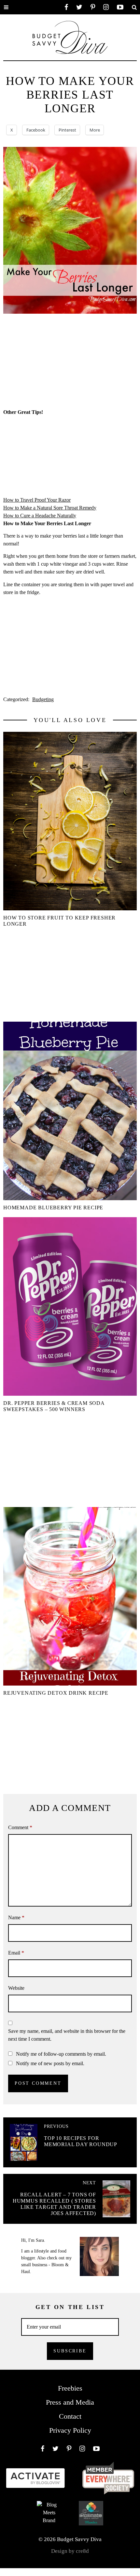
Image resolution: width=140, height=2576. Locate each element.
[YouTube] (120, 7)
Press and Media (70, 2402)
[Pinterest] (93, 7)
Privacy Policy (70, 2430)
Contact (70, 2416)
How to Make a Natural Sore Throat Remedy (50, 508)
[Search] (134, 7)
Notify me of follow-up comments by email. (61, 2054)
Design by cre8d (70, 2551)
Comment (20, 1827)
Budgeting (43, 699)
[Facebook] (66, 7)
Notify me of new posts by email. (50, 2063)
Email (16, 1953)
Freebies (70, 2388)
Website (16, 1988)
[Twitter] (79, 7)
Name (16, 1917)
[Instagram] (106, 7)
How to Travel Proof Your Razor (37, 500)
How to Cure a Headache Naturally (40, 516)
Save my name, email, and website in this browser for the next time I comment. (67, 2035)
